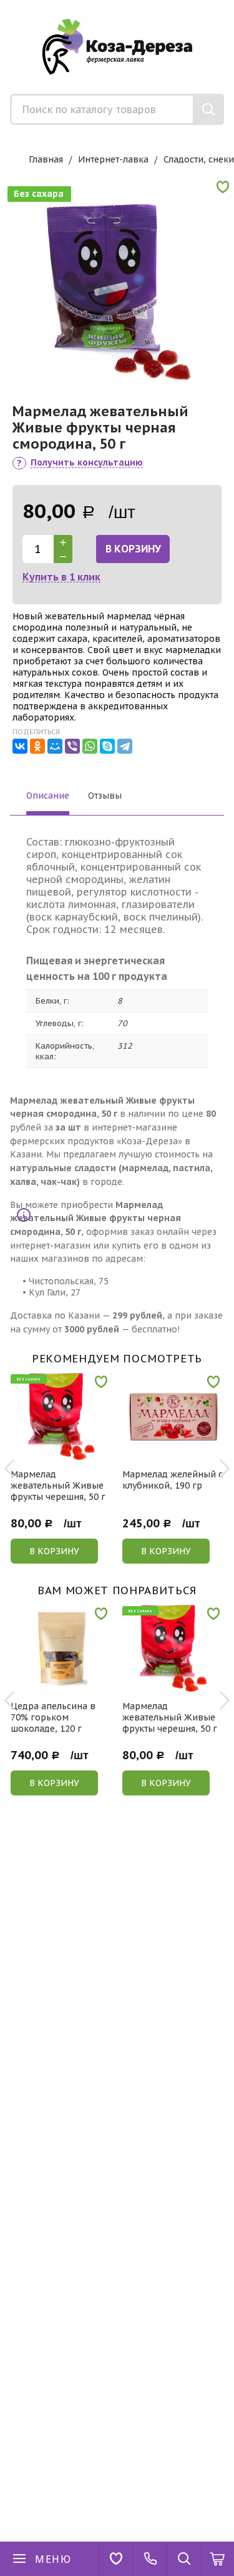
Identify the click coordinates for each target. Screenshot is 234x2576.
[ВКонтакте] (20, 746)
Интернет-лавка (113, 159)
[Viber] (72, 746)
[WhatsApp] (90, 746)
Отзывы (105, 796)
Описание (48, 796)
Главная (46, 159)
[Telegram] (125, 746)
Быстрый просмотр (68, 1451)
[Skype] (107, 746)
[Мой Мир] (55, 746)
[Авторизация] (228, 6)
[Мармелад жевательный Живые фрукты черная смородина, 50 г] (117, 285)
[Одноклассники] (37, 746)
